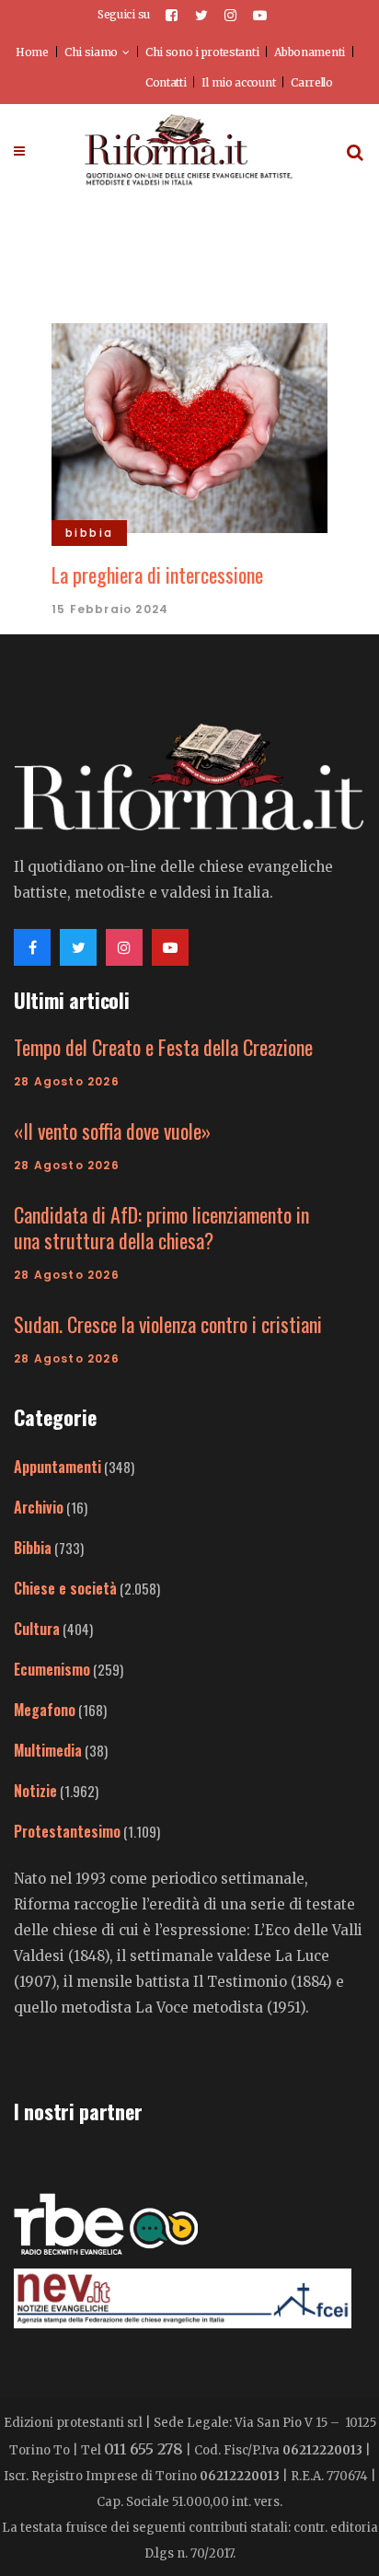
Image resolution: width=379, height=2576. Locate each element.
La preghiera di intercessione (157, 574)
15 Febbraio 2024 (110, 609)
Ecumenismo (52, 1669)
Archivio (39, 1507)
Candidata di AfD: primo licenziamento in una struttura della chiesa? (161, 1227)
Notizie (35, 1791)
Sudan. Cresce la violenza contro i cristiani (168, 1324)
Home (32, 52)
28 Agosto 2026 (67, 1081)
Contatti (166, 82)
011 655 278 (144, 2449)
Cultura (37, 1629)
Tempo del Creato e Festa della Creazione (163, 1047)
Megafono (45, 1710)
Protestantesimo (67, 1831)
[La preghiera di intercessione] (189, 425)
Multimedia (48, 1750)
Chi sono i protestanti (202, 52)
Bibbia (33, 1548)
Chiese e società (65, 1588)
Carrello (312, 82)
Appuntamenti (57, 1467)
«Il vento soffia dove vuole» (112, 1131)
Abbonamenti (310, 52)
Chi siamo (91, 52)
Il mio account (238, 82)
